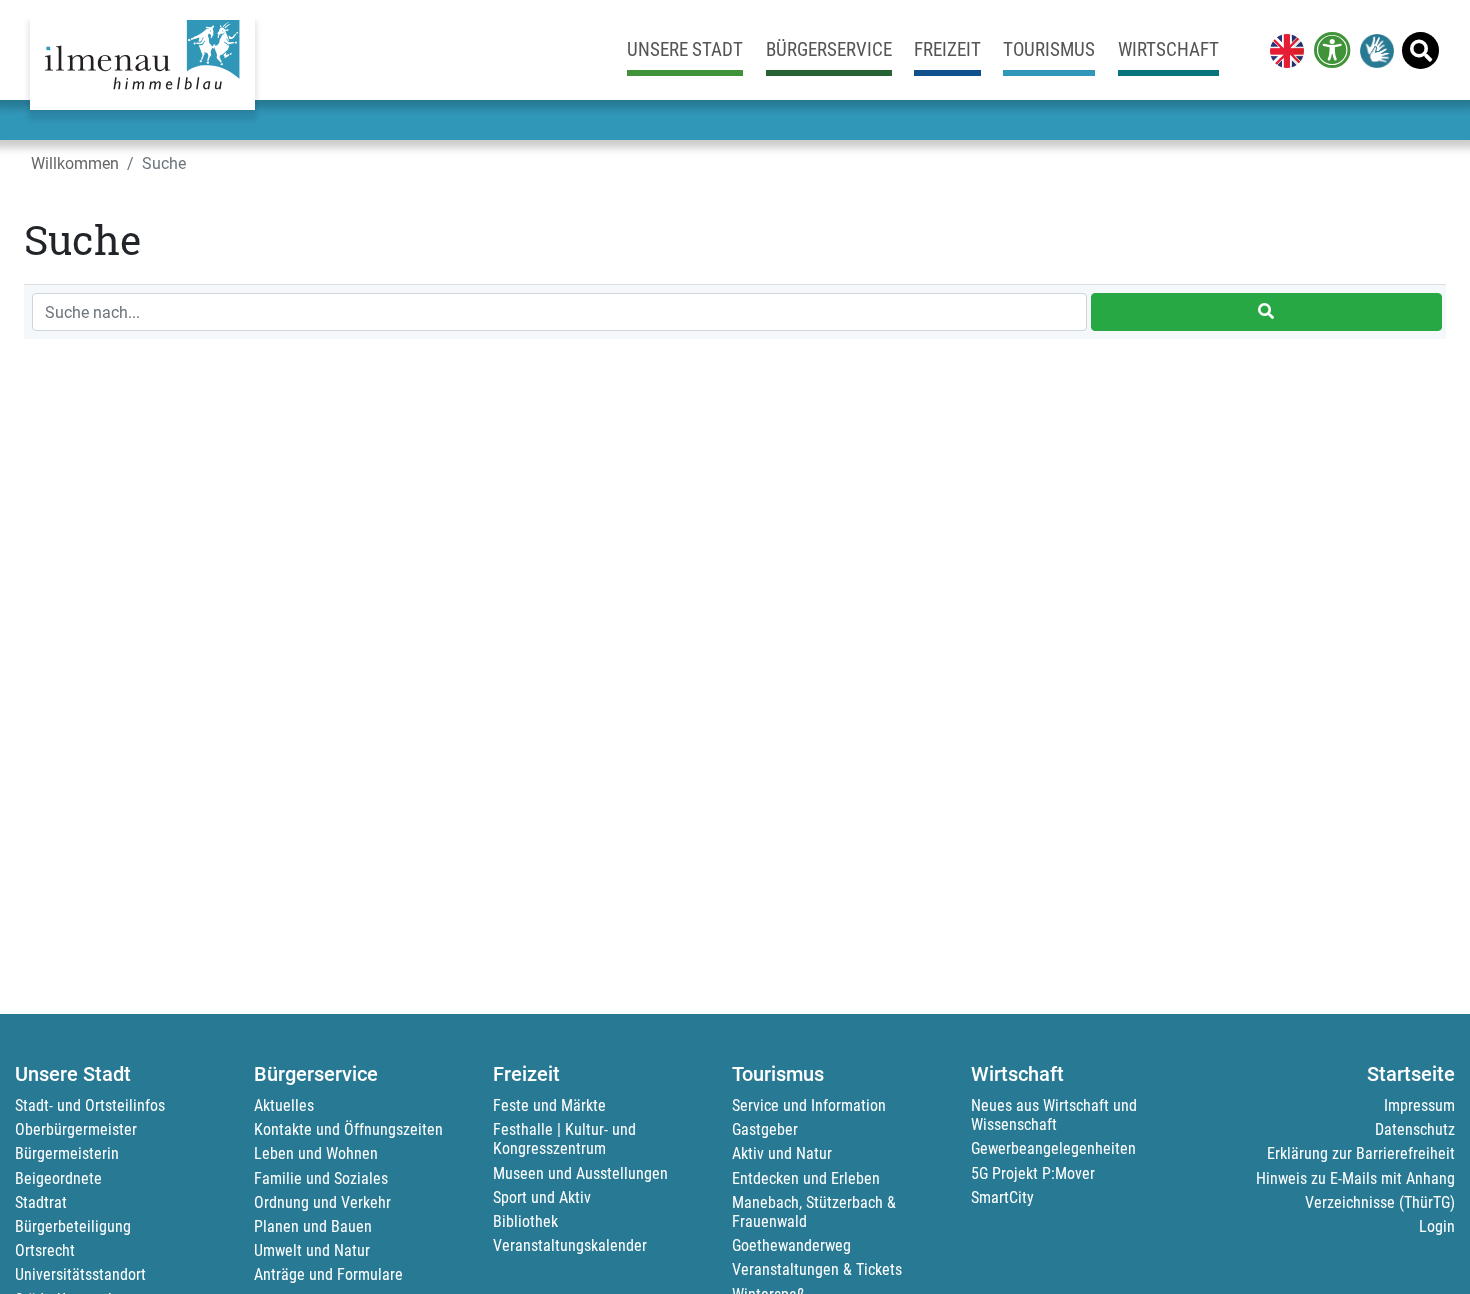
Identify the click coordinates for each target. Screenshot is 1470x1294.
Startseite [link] (1411, 1074)
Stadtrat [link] (41, 1202)
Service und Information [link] (809, 1105)
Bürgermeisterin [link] (67, 1153)
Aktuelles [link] (284, 1105)
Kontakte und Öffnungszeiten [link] (348, 1129)
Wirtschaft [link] (1168, 49)
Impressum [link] (1419, 1105)
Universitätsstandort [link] (80, 1274)
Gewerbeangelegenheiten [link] (1053, 1148)
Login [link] (1437, 1226)
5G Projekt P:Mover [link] (1033, 1173)
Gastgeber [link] (765, 1129)
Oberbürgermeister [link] (76, 1129)
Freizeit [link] (947, 49)
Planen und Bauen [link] (313, 1226)
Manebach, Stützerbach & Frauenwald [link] (814, 1212)
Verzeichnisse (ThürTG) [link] (1380, 1202)
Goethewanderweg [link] (791, 1245)
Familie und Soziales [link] (321, 1178)
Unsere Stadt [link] (685, 49)
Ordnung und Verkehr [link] (322, 1202)
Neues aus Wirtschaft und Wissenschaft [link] (1054, 1115)
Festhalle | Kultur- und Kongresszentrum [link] (564, 1139)
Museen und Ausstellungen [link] (580, 1173)
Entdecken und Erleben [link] (806, 1178)
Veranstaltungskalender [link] (570, 1245)
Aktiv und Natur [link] (782, 1153)
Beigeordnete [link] (58, 1178)
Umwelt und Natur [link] (312, 1250)
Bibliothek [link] (525, 1221)
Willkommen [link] (75, 163)
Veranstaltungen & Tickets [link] (817, 1269)
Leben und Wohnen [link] (316, 1153)
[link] (1283, 50)
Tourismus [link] (1049, 49)
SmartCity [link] (1002, 1197)
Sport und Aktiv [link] (542, 1197)
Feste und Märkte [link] (549, 1105)
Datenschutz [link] (1415, 1129)
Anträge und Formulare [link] (328, 1274)
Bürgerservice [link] (829, 49)
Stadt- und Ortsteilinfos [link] (90, 1105)
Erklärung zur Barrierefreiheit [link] (1361, 1153)
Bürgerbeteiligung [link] (73, 1226)
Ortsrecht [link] (45, 1250)
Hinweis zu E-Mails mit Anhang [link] (1355, 1178)
